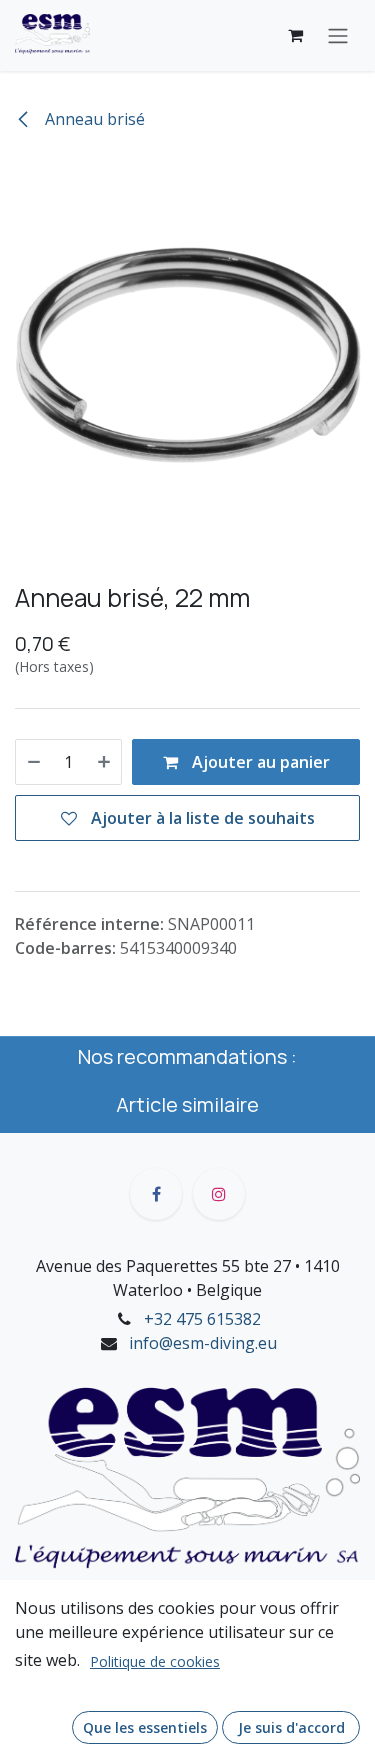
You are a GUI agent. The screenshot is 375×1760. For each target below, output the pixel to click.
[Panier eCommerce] (295, 35)
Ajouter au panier (259, 762)
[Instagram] (219, 1194)
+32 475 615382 (202, 1319)
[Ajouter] (104, 762)
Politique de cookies (155, 1661)
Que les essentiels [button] (145, 1727)
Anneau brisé (93, 119)
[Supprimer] (34, 762)
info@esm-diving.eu (203, 1343)
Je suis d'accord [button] (291, 1727)
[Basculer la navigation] (338, 36)
